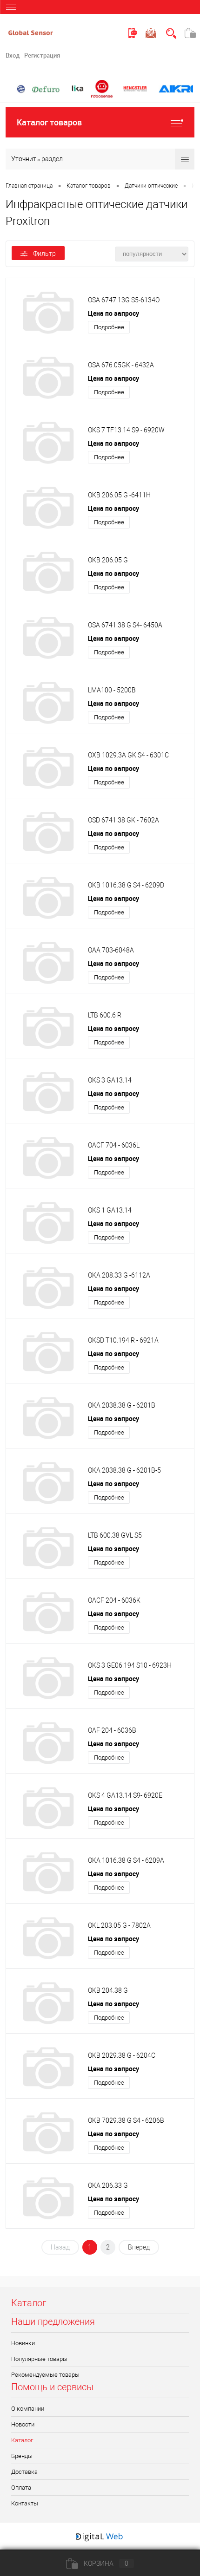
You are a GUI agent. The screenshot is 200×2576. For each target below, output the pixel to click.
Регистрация (42, 55)
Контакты (25, 2503)
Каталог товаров (49, 122)
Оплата (21, 2488)
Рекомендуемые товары (45, 2375)
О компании (28, 2409)
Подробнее (109, 327)
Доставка (24, 2472)
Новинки (23, 2343)
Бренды (22, 2456)
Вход (13, 55)
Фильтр (44, 254)
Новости (23, 2424)
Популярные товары (39, 2359)
